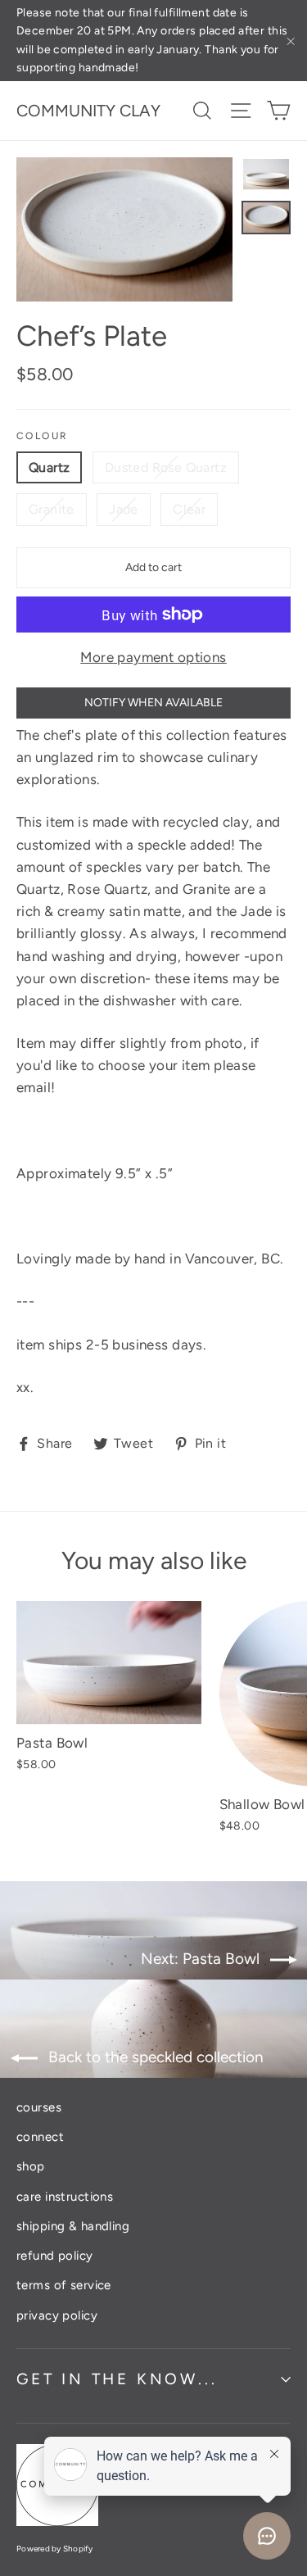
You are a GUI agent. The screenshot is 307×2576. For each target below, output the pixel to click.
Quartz (49, 467)
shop (31, 2166)
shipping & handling (73, 2226)
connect (40, 2137)
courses (39, 2107)
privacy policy (57, 2315)
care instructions (65, 2197)
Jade (124, 509)
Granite (52, 509)
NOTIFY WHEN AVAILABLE (153, 703)
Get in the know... (117, 2379)
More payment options (153, 657)
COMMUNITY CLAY (88, 111)
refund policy (55, 2256)
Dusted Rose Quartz (166, 467)
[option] (124, 229)
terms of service (64, 2285)
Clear (189, 509)
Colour (42, 436)
